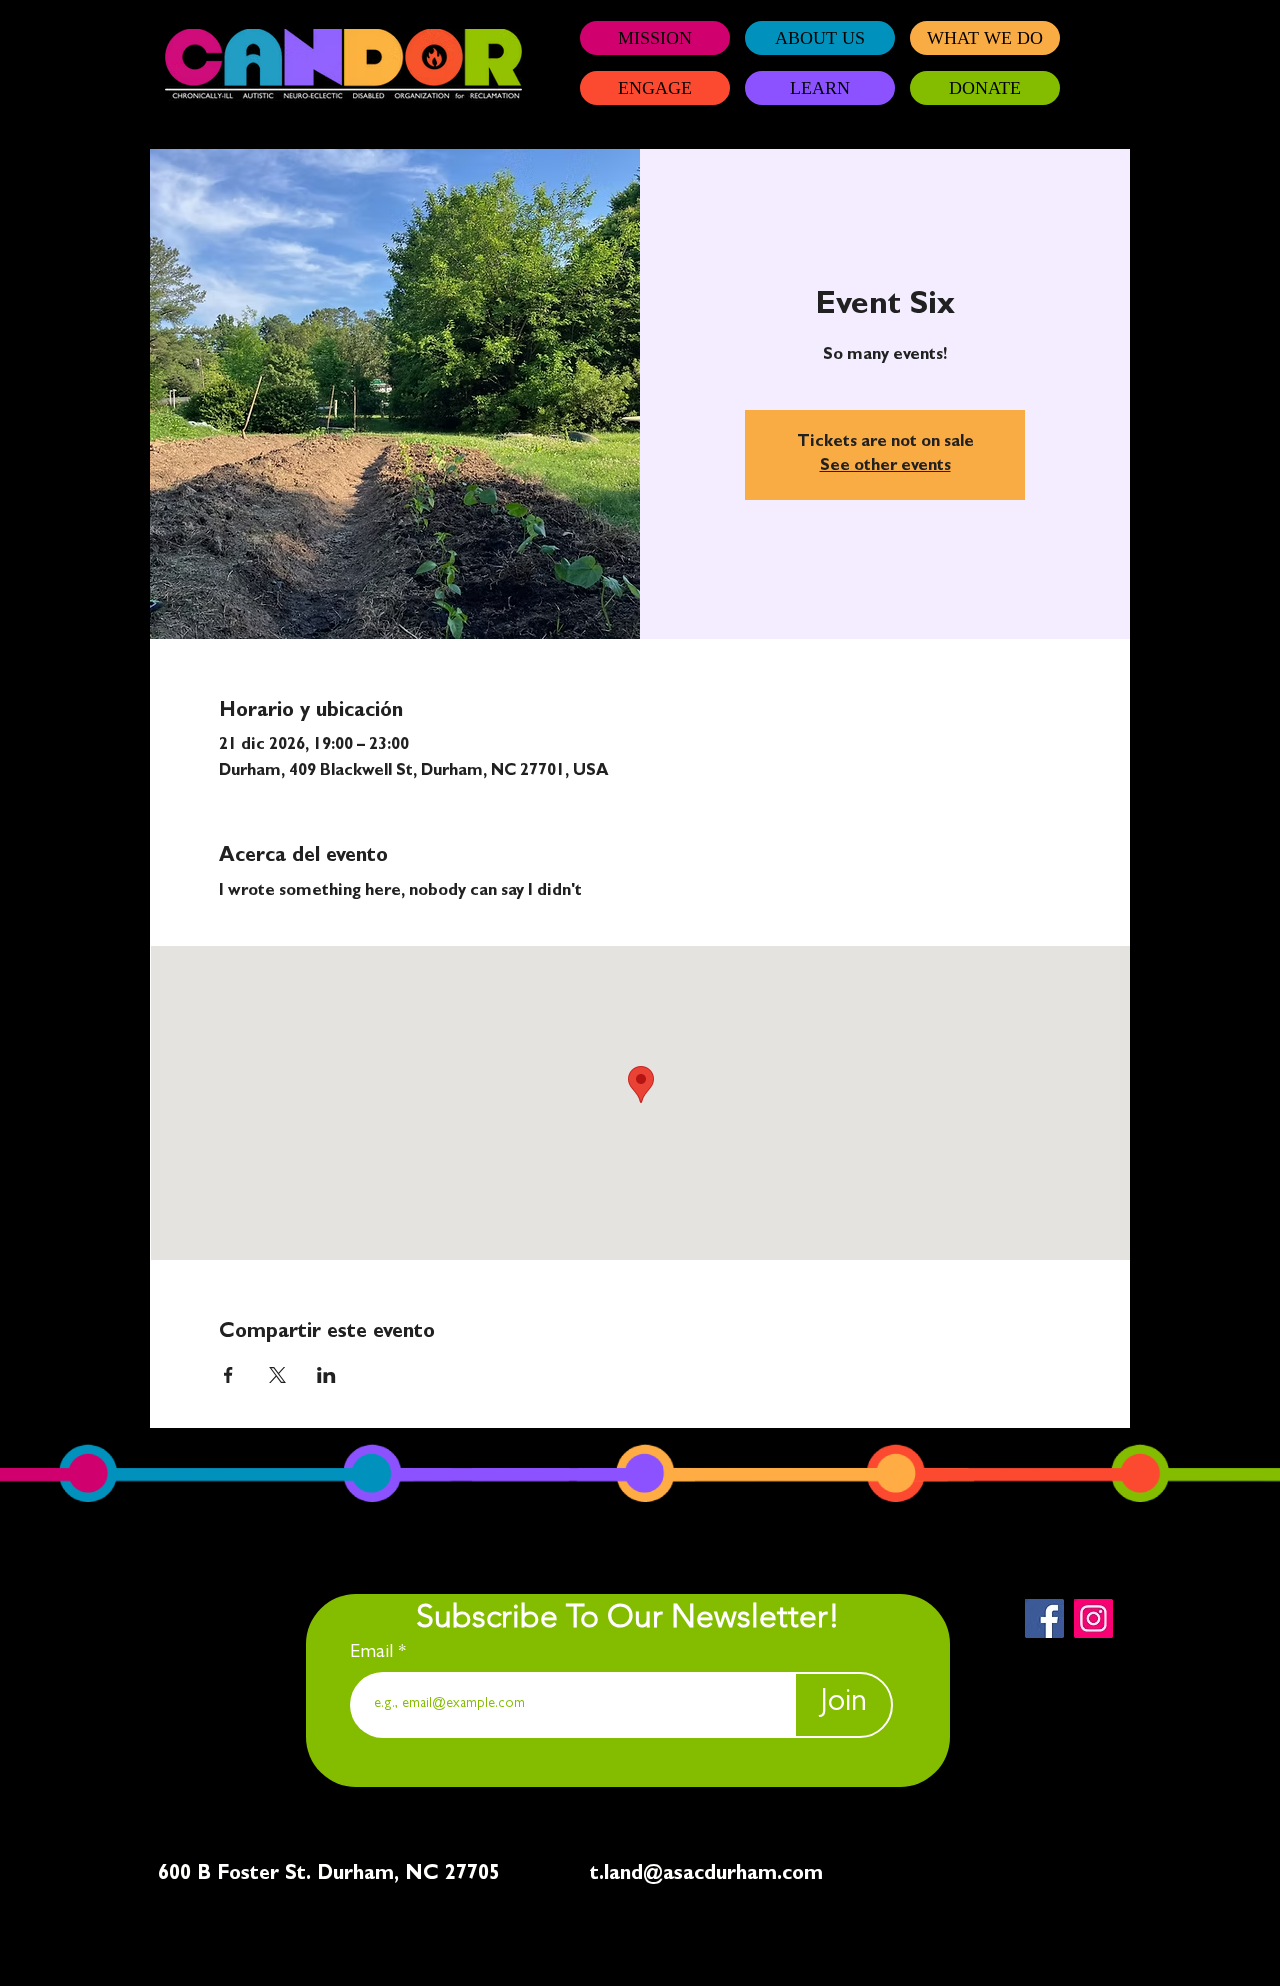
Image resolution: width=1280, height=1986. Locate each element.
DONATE (985, 88)
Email (374, 1653)
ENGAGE (655, 88)
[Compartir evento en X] (277, 1375)
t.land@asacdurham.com (706, 1875)
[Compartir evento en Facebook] (228, 1375)
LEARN (820, 88)
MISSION (655, 38)
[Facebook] (1044, 1618)
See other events (885, 467)
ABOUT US (820, 38)
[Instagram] (1093, 1618)
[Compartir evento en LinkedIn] (326, 1375)
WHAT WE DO (985, 38)
